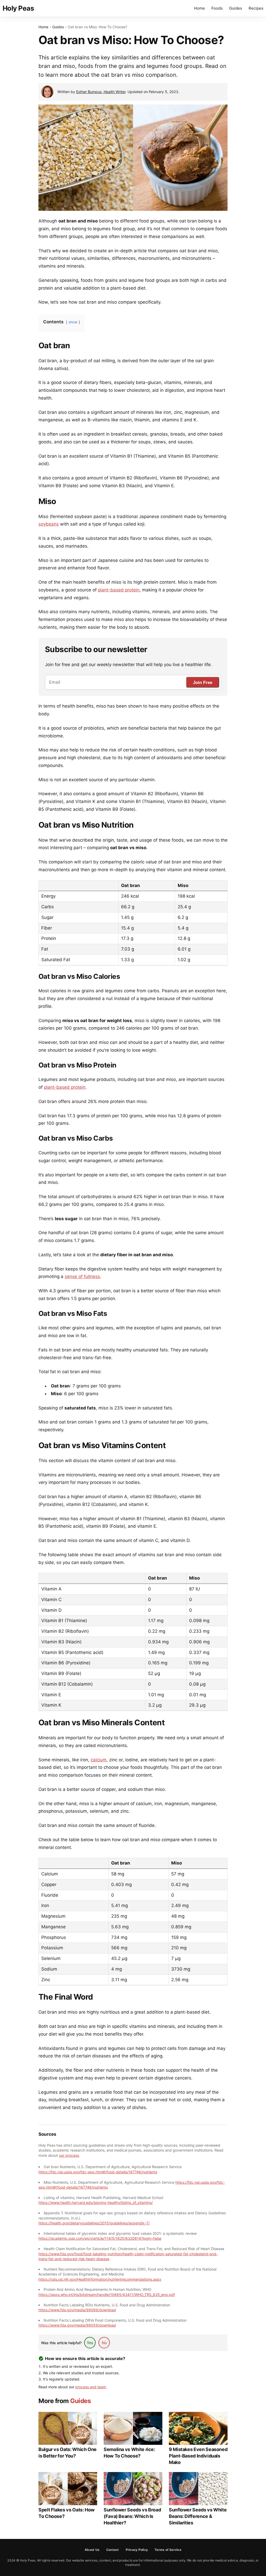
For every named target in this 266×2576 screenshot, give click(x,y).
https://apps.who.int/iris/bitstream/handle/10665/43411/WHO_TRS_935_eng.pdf (107, 2295)
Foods (217, 8)
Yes (90, 2343)
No (104, 2343)
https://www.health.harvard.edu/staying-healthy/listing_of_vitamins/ (96, 2202)
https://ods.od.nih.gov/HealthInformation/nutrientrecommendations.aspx (100, 2279)
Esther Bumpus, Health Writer (101, 92)
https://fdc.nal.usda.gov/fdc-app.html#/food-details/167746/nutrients (98, 2172)
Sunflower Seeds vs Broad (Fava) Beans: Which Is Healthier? (132, 2516)
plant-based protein (119, 590)
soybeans (49, 524)
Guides (236, 8)
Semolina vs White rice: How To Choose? (129, 2453)
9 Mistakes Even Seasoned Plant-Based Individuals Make (198, 2456)
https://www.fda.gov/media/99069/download (77, 2310)
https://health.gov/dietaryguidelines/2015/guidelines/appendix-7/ (94, 2223)
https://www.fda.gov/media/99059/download (77, 2325)
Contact (113, 2550)
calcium (99, 1760)
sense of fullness (82, 1276)
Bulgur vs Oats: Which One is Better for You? (68, 2453)
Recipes (256, 8)
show (73, 322)
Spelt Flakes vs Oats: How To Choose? (66, 2513)
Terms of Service (168, 2550)
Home (199, 8)
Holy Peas (18, 8)
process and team (91, 2387)
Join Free (203, 683)
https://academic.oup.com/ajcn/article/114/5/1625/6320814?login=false (100, 2238)
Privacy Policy (137, 2550)
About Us (92, 2550)
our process (69, 2155)
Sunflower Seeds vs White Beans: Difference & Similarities (198, 2516)
